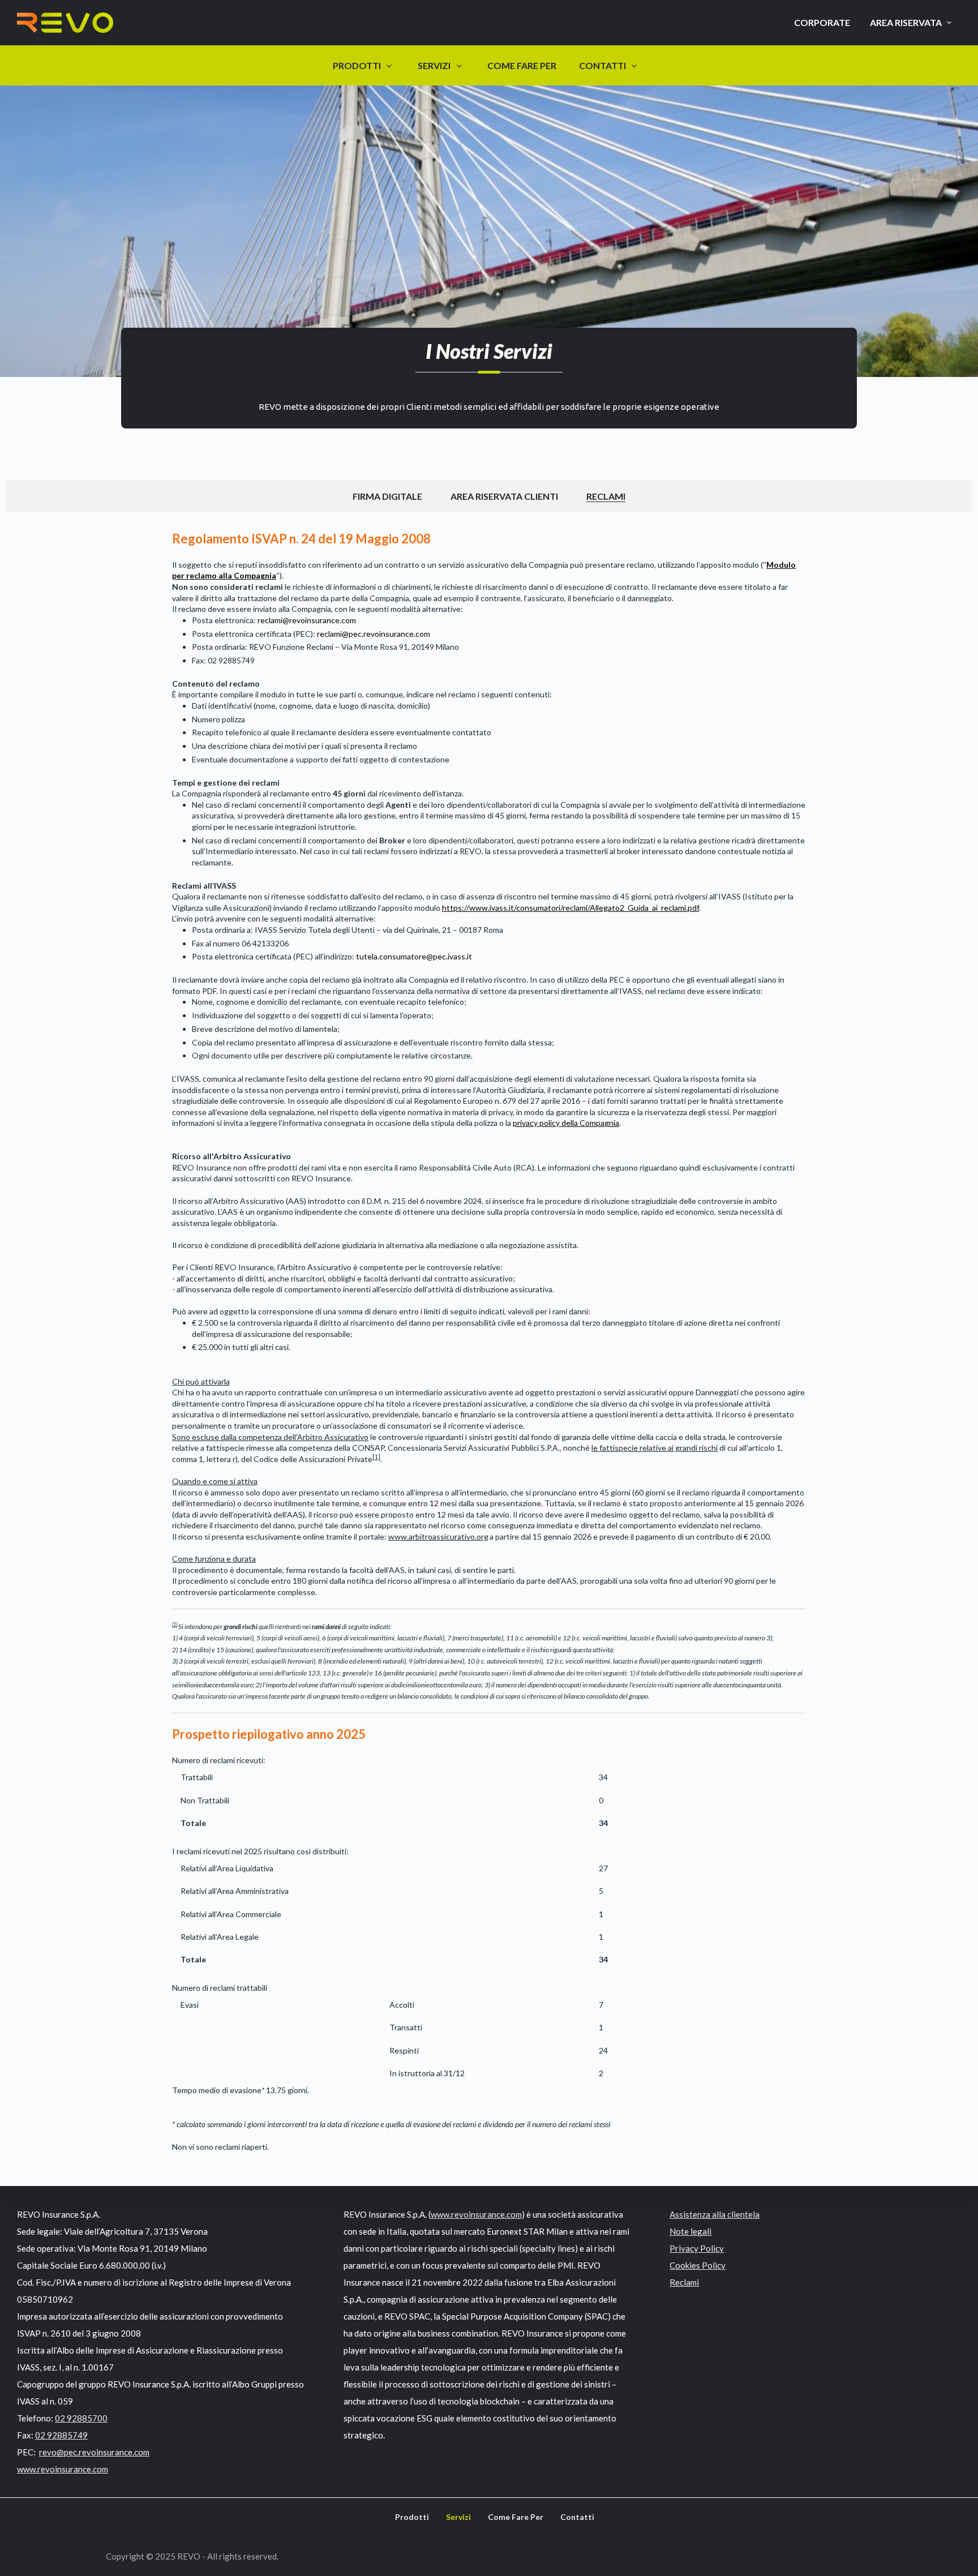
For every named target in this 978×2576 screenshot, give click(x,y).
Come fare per (516, 2517)
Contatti (577, 2517)
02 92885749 (61, 2435)
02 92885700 (81, 2418)
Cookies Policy (698, 2265)
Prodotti (412, 2517)
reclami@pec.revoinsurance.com (374, 634)
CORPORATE (822, 22)
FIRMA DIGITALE (387, 496)
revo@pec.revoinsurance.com (94, 2452)
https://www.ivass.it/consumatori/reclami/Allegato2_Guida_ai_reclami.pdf (570, 908)
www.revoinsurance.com (63, 2469)
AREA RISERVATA (906, 22)
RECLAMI (606, 496)
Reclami (684, 2282)
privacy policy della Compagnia (566, 1123)
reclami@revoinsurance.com (307, 620)
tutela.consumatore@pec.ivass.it (414, 956)
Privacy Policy (697, 2248)
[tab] (387, 496)
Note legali (690, 2231)
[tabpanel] (489, 1341)
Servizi (458, 2517)
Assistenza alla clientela (715, 2214)
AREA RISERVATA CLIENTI (504, 496)
